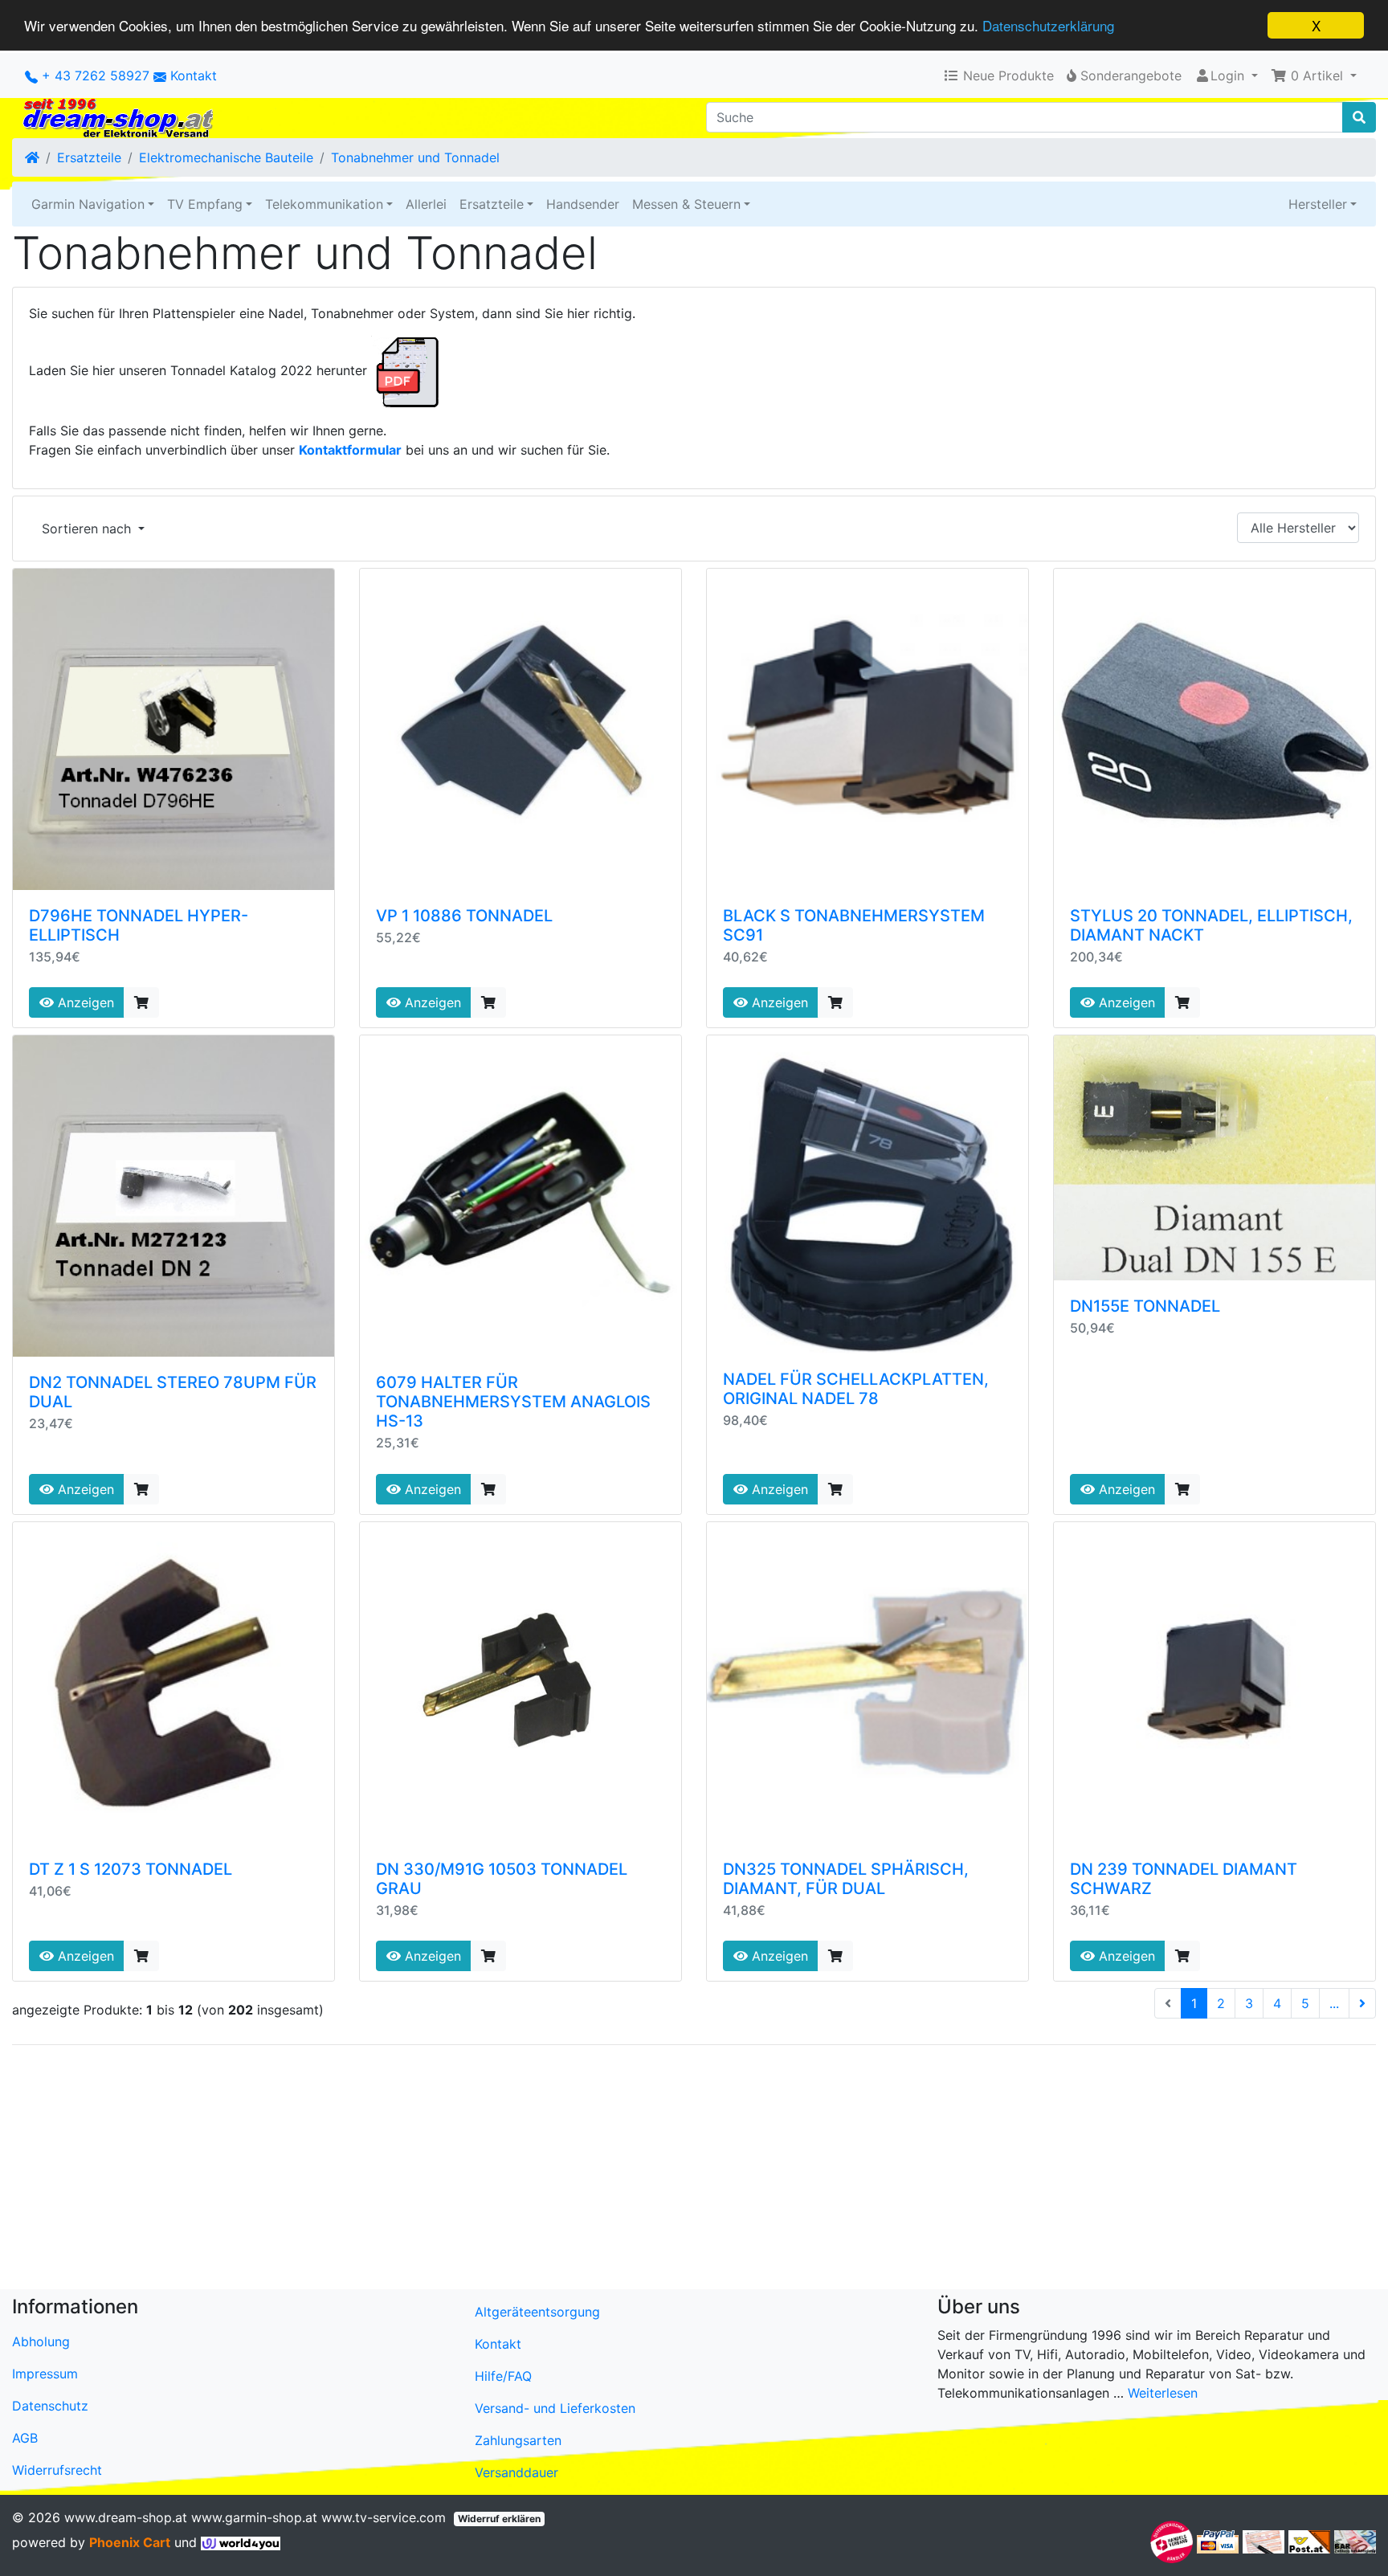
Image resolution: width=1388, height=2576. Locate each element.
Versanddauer (516, 2472)
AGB (25, 2438)
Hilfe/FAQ (503, 2376)
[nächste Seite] (1362, 2003)
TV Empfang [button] (205, 204)
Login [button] (1227, 76)
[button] (1314, 76)
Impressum (45, 2374)
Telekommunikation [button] (324, 204)
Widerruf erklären (499, 2519)
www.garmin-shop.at (254, 2517)
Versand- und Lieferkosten (555, 2408)
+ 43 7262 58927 (94, 76)
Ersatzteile (89, 157)
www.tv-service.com (384, 2517)
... (1334, 2003)
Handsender (583, 204)
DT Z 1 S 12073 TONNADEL (131, 1869)
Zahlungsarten (518, 2440)
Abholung (41, 2341)
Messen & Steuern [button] (686, 204)
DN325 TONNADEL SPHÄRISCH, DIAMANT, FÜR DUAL (846, 1879)
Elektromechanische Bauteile (226, 157)
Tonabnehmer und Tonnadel (415, 157)
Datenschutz (50, 2406)
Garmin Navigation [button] (88, 204)
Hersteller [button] (1318, 204)
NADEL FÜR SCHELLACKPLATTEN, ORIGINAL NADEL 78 (856, 1389)
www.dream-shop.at (126, 2517)
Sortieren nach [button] (88, 529)
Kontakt (194, 76)
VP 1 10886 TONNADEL (464, 916)
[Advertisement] (494, 2170)
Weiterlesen (1163, 2393)
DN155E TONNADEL (1145, 1306)
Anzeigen (84, 1002)
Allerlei (426, 204)
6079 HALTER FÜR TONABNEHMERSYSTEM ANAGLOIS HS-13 (513, 1402)
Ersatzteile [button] (492, 204)
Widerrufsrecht (57, 2470)
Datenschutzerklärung (1048, 26)
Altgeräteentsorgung (537, 2312)
